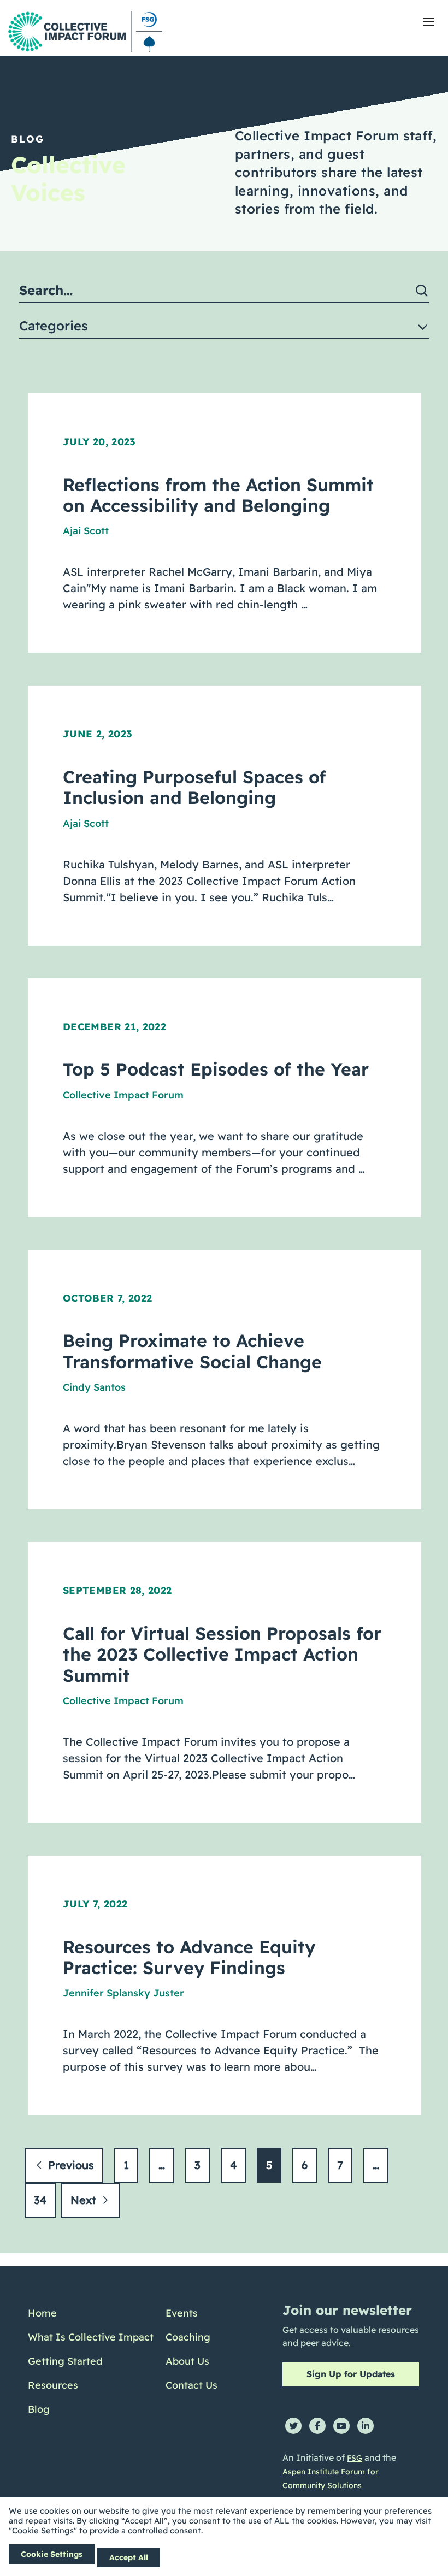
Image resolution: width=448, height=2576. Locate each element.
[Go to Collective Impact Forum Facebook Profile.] (317, 2426)
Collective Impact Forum (123, 1095)
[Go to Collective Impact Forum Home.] (85, 31)
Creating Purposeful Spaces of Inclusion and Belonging (194, 787)
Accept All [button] (129, 2557)
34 (40, 2200)
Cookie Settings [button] (52, 2554)
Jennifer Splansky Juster (123, 1993)
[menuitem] (91, 2313)
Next (85, 2200)
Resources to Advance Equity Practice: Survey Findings (189, 1957)
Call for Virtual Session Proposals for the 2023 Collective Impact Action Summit (222, 1654)
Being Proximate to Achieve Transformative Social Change (192, 1351)
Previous (69, 2165)
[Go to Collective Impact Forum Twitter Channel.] (293, 2426)
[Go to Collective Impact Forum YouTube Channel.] (341, 2426)
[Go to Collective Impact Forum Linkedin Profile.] (366, 2426)
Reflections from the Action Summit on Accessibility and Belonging (218, 495)
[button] (429, 22)
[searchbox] (224, 291)
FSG (355, 2458)
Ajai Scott (86, 531)
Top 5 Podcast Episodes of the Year (216, 1069)
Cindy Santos (94, 1387)
